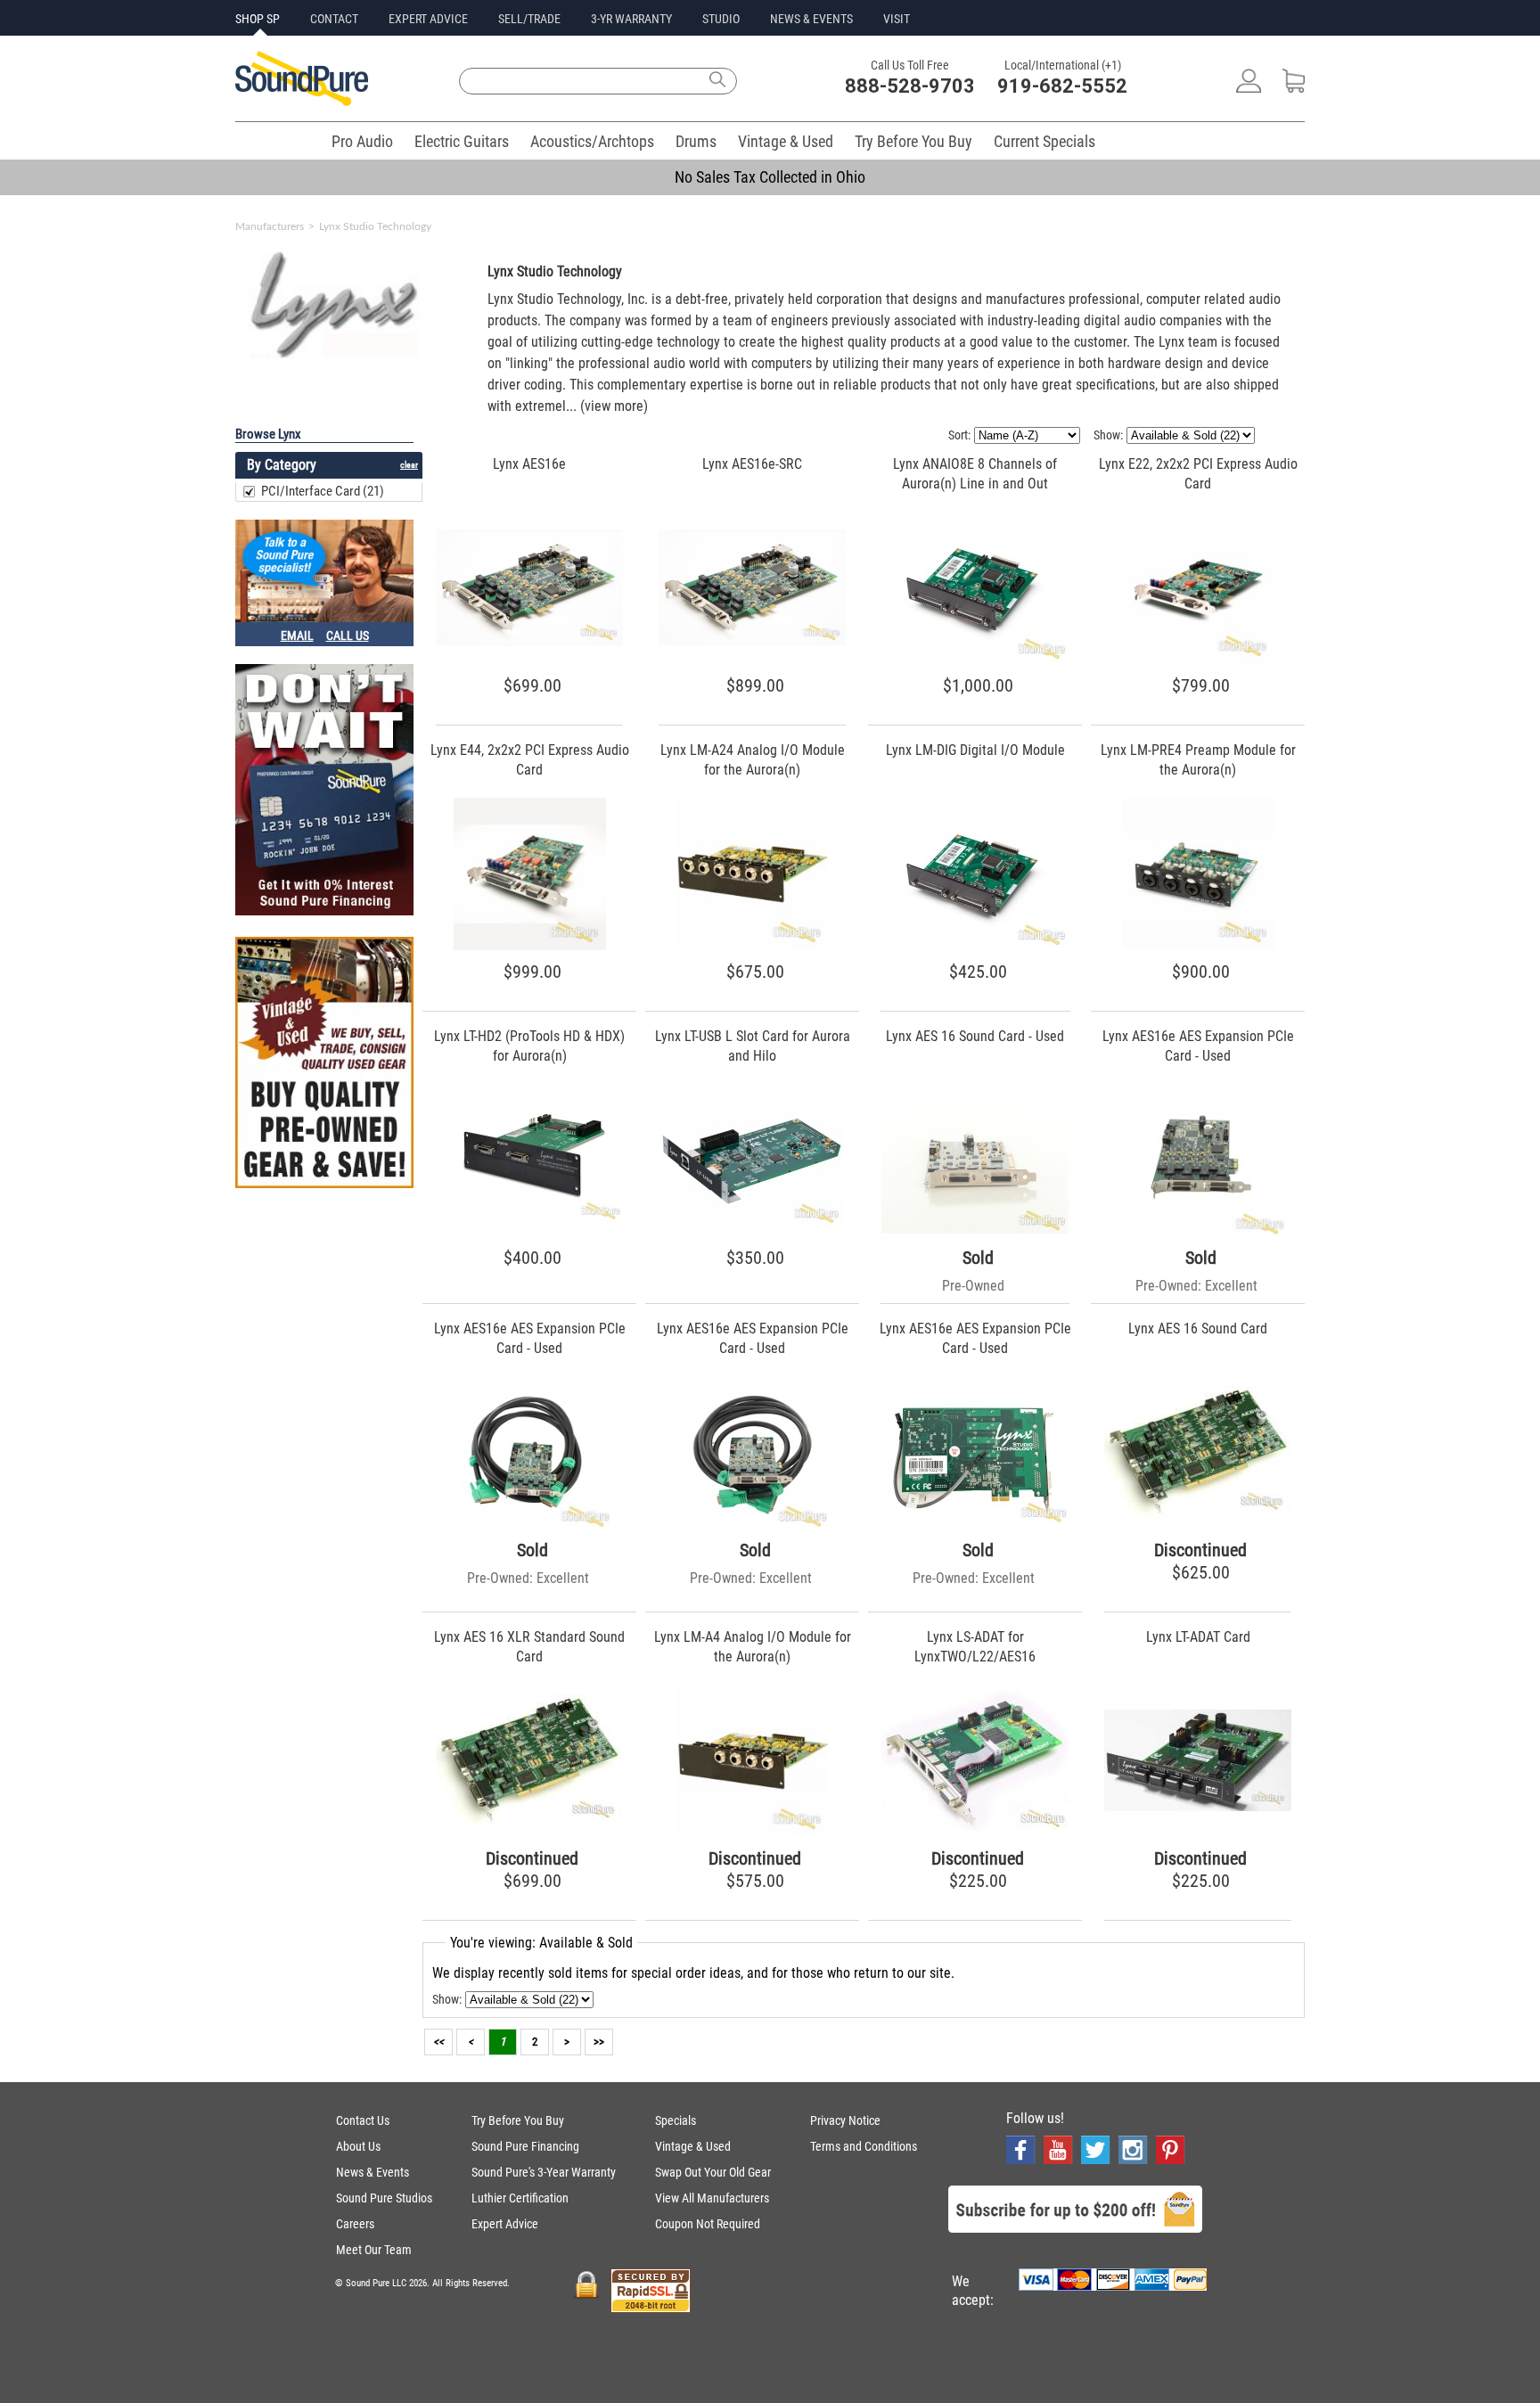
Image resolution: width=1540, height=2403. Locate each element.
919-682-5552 (1062, 86)
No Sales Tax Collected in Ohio (770, 177)
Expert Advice (505, 2224)
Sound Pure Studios (384, 2198)
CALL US (348, 636)
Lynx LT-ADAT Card (1198, 1637)
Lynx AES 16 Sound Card (1198, 1329)
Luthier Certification (520, 2198)
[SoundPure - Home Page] (302, 101)
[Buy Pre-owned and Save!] (324, 1064)
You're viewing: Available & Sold (541, 1943)
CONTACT (334, 19)
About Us (358, 2146)
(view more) (614, 406)
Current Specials (1044, 141)
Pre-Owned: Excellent (1196, 1286)
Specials (676, 2120)
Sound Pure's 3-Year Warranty (544, 2172)
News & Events (373, 2172)
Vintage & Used (786, 141)
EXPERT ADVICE (428, 19)
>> (599, 2042)
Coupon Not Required (708, 2224)
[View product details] (529, 641)
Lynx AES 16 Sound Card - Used (975, 1036)
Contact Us (363, 2120)
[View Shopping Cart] (1294, 88)
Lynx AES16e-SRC (752, 464)
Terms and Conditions (864, 2146)
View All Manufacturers (712, 2198)
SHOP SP (258, 19)
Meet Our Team (374, 2250)
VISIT (897, 19)
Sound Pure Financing (525, 2146)
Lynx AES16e (529, 464)
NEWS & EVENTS (811, 19)
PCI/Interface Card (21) (323, 491)
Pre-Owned (973, 1286)
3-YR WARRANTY (631, 19)
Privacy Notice (845, 2120)
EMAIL (297, 636)
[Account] (1249, 88)
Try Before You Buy (913, 141)
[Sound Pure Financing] (324, 791)
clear (409, 465)
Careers (355, 2224)
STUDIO (721, 19)
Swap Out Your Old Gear (713, 2172)
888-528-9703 (910, 86)
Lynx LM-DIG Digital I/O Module (975, 750)
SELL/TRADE (529, 19)
